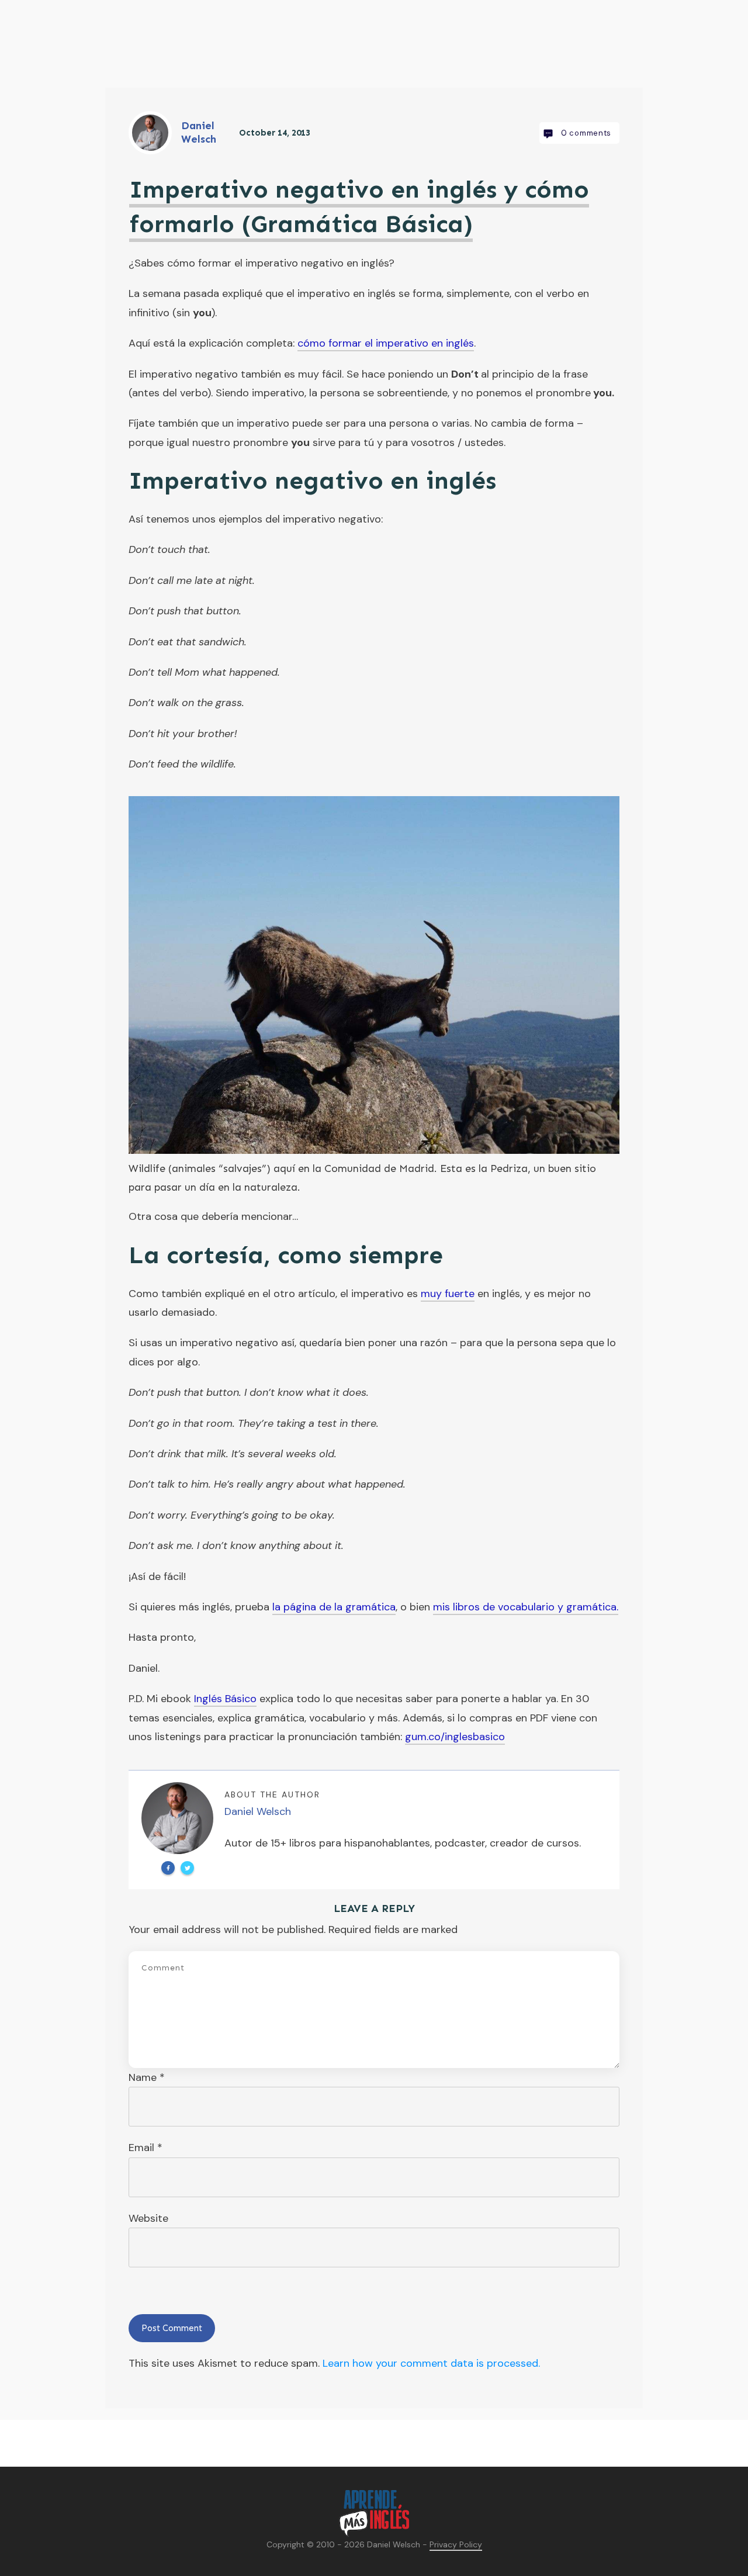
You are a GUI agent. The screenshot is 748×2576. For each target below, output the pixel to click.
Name (147, 2077)
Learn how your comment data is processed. (431, 2363)
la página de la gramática (334, 1607)
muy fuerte (448, 1294)
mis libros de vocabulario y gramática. (526, 1607)
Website (148, 2218)
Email (146, 2148)
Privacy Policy (456, 2544)
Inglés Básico (225, 1699)
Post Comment (172, 2328)
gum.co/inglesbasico (455, 1737)
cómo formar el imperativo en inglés (386, 343)
